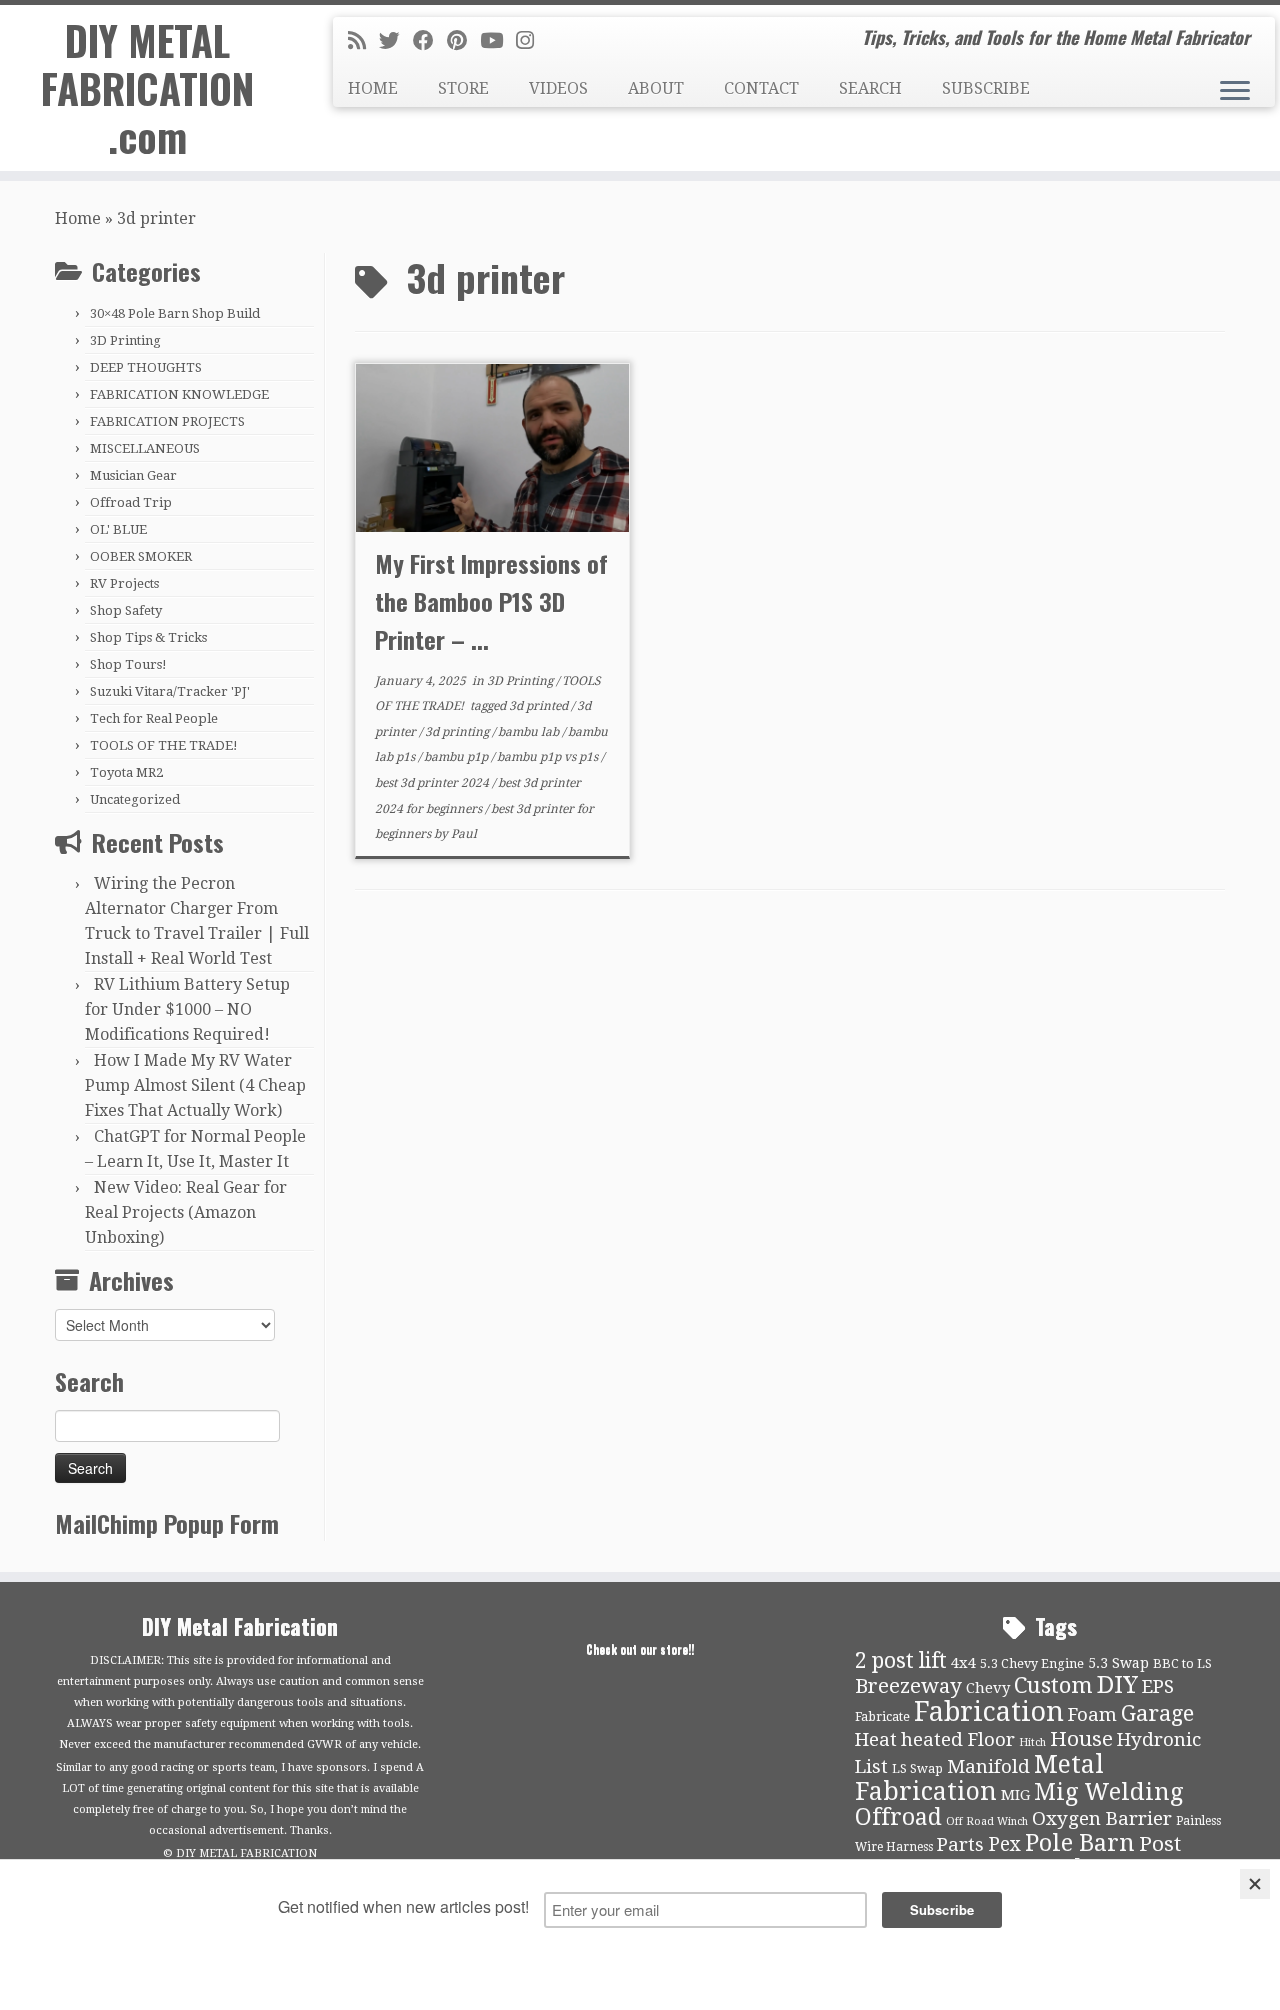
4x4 (963, 1663)
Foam (1092, 1715)
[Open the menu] (1235, 92)
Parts (960, 1845)
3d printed (540, 706)
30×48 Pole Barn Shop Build (175, 313)
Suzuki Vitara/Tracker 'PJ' (170, 691)
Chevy (988, 1688)
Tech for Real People (154, 718)
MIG (1015, 1795)
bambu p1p (457, 757)
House (1081, 1739)
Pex (1004, 1844)
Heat (876, 1740)
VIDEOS (558, 88)
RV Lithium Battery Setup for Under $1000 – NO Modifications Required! (187, 1009)
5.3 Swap (1118, 1663)
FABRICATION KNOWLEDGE (179, 394)
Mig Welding (1108, 1792)
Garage (1157, 1713)
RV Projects (124, 583)
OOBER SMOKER (141, 556)
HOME (373, 88)
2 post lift (901, 1660)
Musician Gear (133, 475)
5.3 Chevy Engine (1032, 1663)
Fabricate (882, 1716)
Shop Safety (126, 610)
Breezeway (908, 1686)
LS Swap (917, 1768)
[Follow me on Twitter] (396, 41)
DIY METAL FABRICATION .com (147, 88)
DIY (1117, 1685)
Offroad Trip (131, 502)
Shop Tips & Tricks (148, 637)
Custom (1053, 1685)
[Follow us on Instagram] (531, 41)
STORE (463, 88)
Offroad (898, 1817)
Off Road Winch (987, 1821)
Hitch (1032, 1742)
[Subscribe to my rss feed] (363, 41)
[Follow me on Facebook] (430, 41)
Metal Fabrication (979, 1778)
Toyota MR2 (126, 772)
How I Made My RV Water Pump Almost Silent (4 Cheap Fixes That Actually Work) (195, 1085)
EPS (1158, 1687)
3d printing (458, 732)
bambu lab (530, 732)
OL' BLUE (118, 529)
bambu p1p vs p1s (549, 757)
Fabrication (989, 1711)
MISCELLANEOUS (145, 448)
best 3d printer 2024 (433, 783)
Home (78, 218)
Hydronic (1159, 1740)
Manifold (988, 1767)
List (871, 1767)
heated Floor (958, 1740)
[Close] (1255, 1884)
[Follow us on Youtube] (498, 41)
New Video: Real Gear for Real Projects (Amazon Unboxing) (186, 1212)
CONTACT (761, 88)
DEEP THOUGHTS (146, 367)
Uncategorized (135, 799)
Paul (464, 834)
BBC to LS (1182, 1663)
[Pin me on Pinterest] (463, 41)
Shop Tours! (128, 664)
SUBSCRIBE (986, 88)
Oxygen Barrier (1102, 1819)
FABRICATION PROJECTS (167, 421)
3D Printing (125, 340)
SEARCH (870, 88)
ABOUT (656, 88)
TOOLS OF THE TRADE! (164, 745)
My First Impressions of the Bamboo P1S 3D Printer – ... (491, 601)
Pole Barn (1080, 1843)
